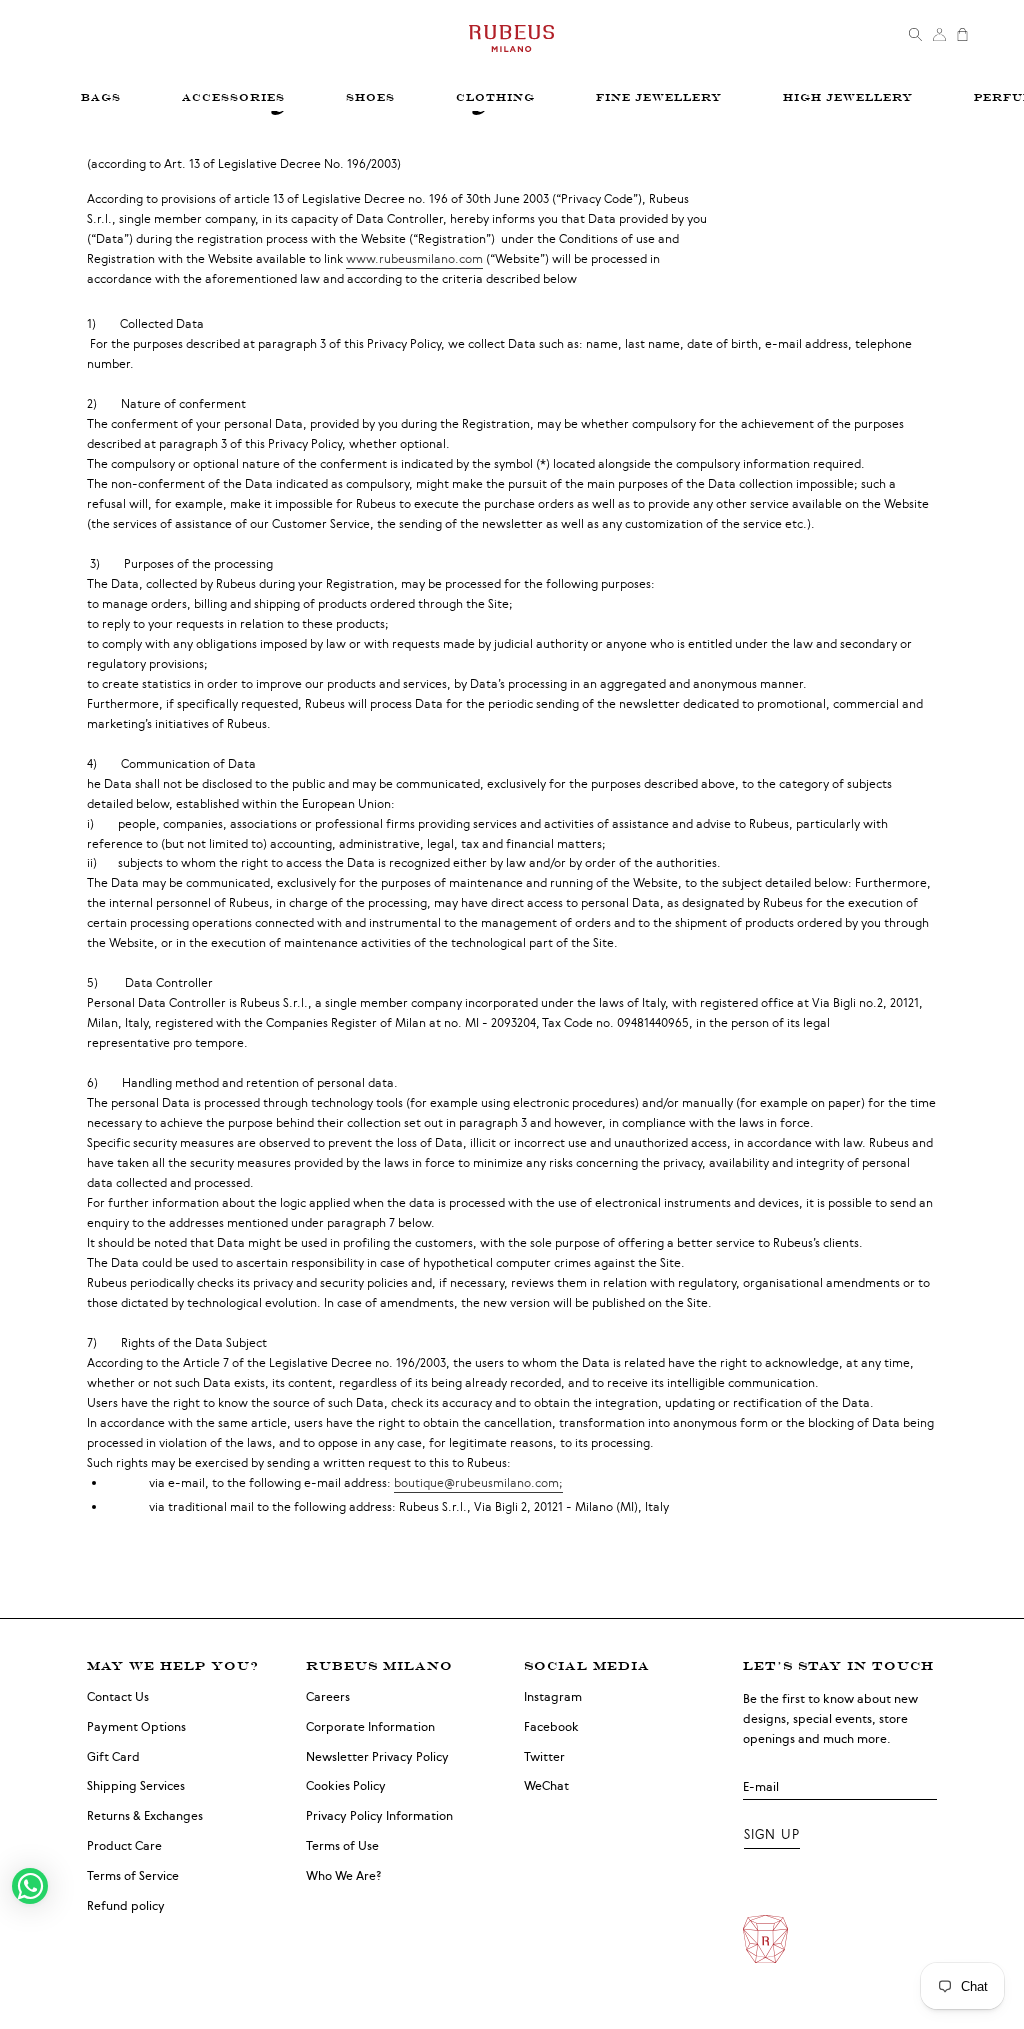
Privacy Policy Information (379, 1816)
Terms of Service (133, 1876)
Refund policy (126, 1906)
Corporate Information (370, 1727)
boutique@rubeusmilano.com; (478, 1483)
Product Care (124, 1846)
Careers (328, 1697)
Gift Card (113, 1757)
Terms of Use (342, 1846)
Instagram (553, 1697)
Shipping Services (136, 1786)
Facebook (551, 1727)
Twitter (544, 1757)
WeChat (546, 1786)
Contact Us (118, 1697)
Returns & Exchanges (145, 1816)
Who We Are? (344, 1876)
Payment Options (136, 1727)
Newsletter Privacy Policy (377, 1757)
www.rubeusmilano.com (414, 259)
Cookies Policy (346, 1786)
